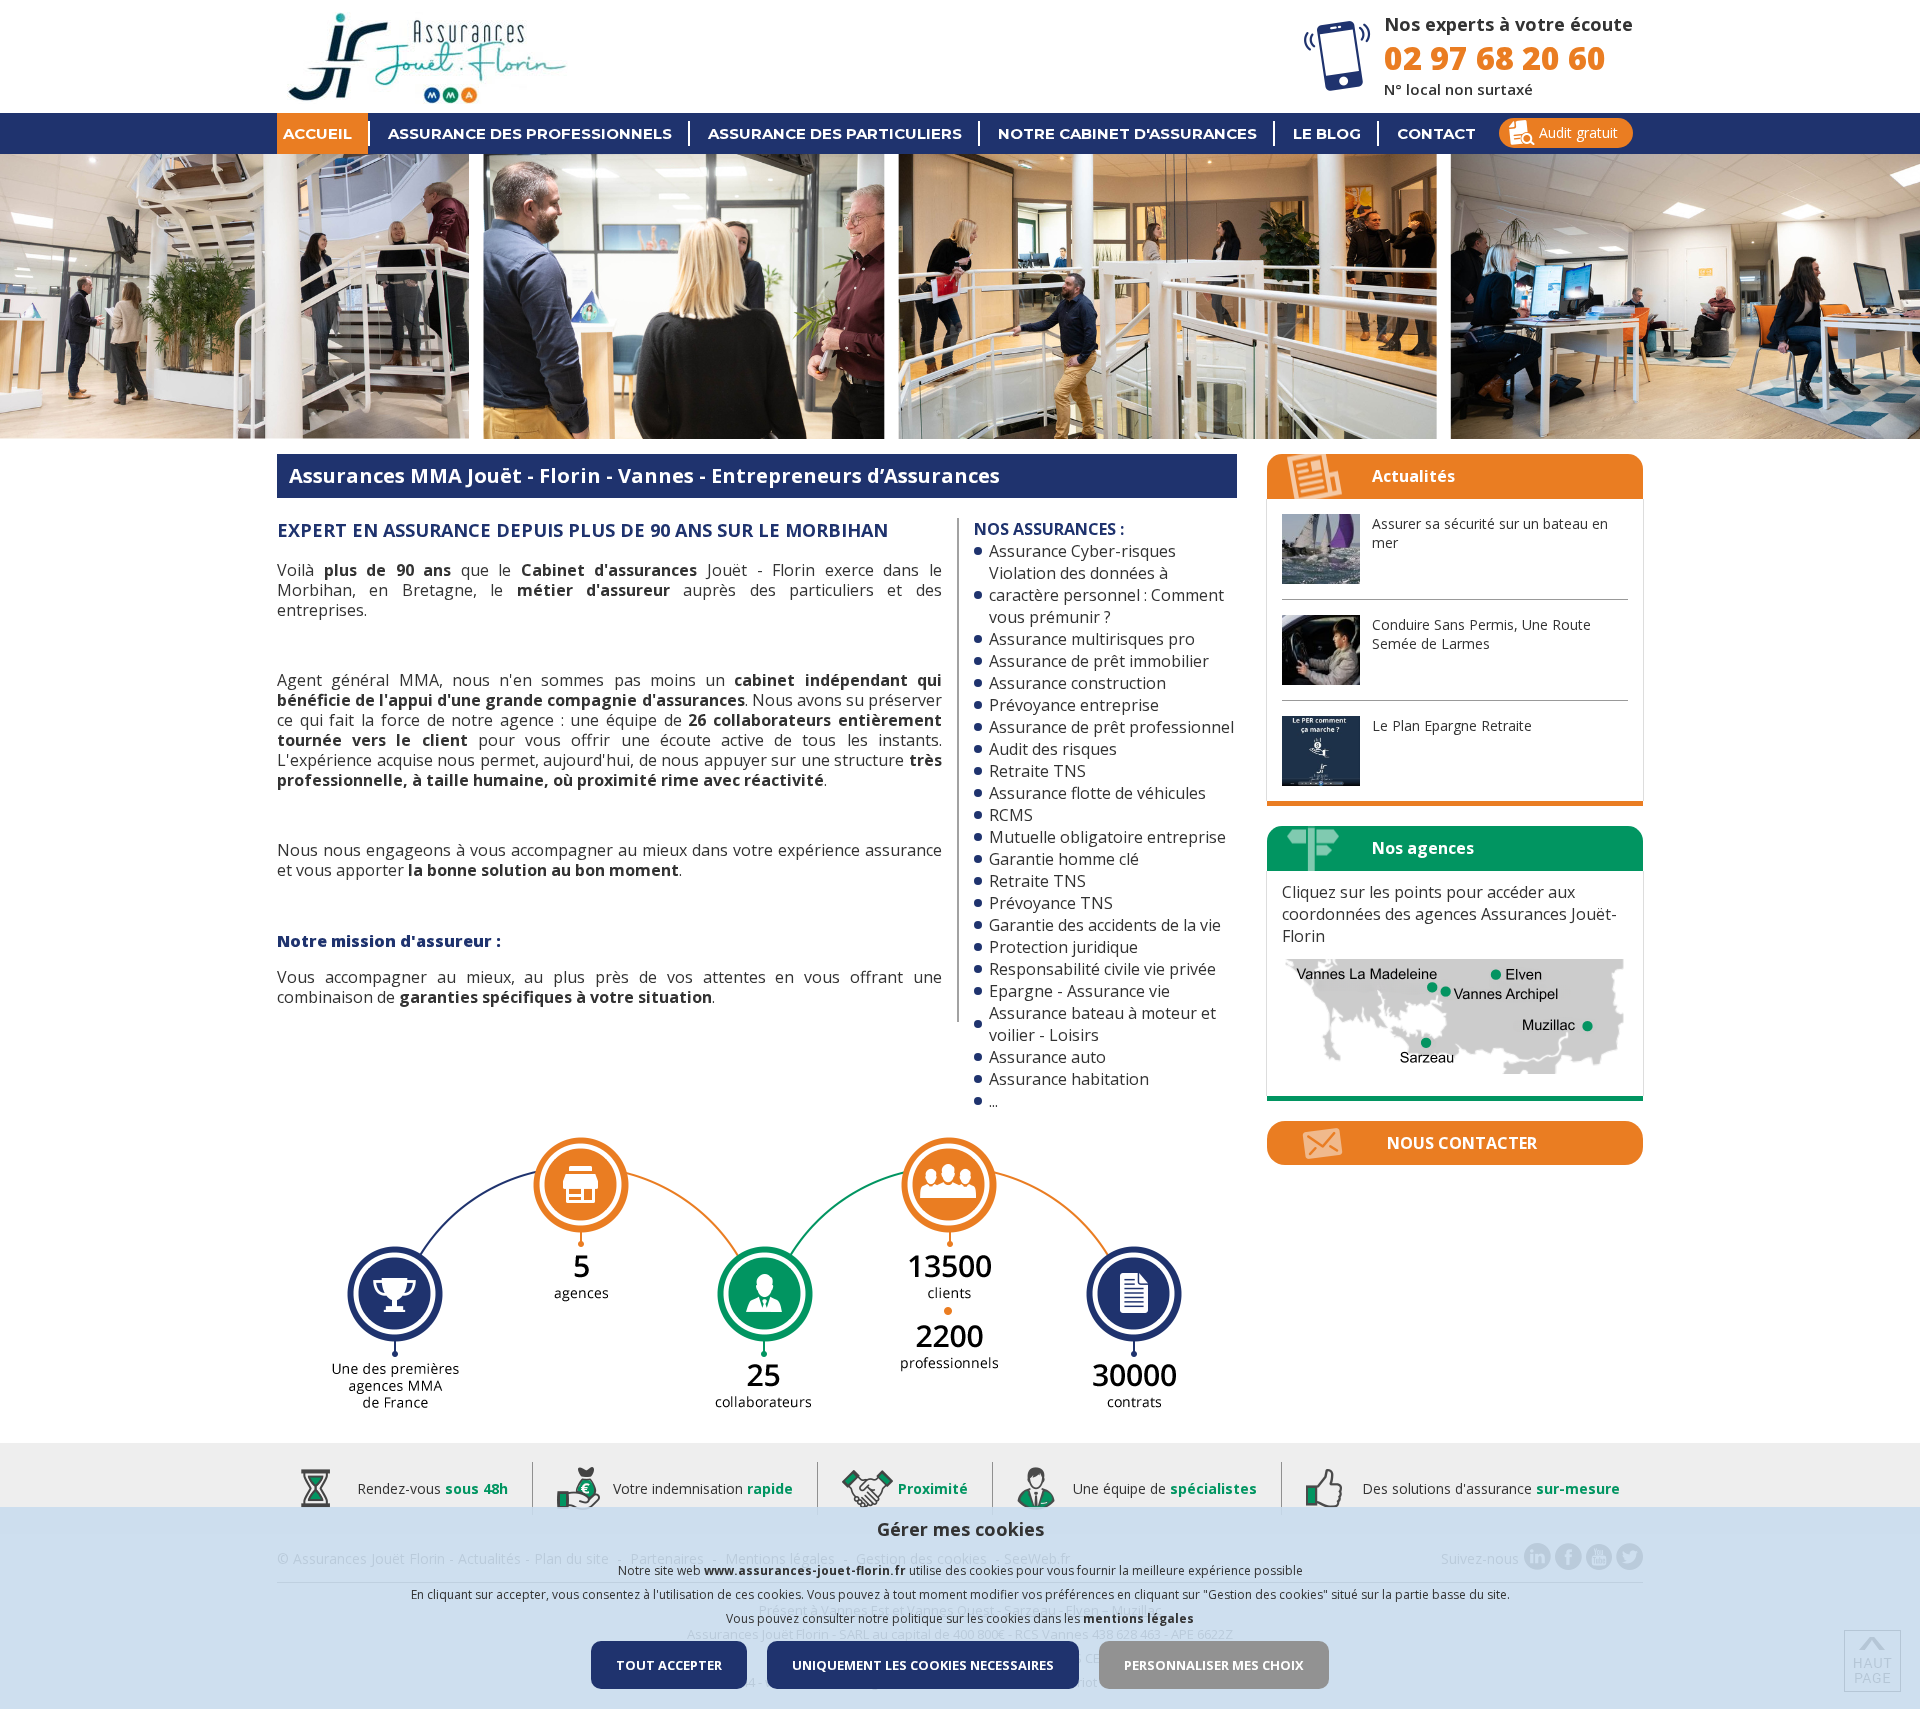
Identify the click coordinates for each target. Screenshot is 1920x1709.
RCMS (1011, 815)
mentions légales (1138, 1618)
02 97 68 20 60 (1495, 57)
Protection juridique (1063, 947)
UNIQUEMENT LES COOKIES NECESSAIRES (923, 1665)
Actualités (1413, 476)
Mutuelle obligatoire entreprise (1107, 837)
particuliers (835, 133)
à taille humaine (478, 780)
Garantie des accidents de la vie (1105, 925)
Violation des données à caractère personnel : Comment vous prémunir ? (1106, 595)
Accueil (317, 133)
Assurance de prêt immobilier (1099, 661)
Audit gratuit (1578, 132)
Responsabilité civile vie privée (1102, 969)
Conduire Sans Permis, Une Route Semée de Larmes (1481, 634)
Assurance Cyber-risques (1082, 551)
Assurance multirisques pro (1092, 639)
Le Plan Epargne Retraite (1452, 725)
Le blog (1327, 133)
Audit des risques (1053, 749)
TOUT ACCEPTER (669, 1665)
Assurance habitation (1069, 1079)
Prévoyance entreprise (1074, 705)
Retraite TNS (1037, 771)
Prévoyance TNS (1051, 903)
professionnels (530, 133)
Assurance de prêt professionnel (1111, 727)
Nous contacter (1462, 1143)
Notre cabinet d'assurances (1127, 133)
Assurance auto (1047, 1057)
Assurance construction (1077, 683)
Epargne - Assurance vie (1079, 991)
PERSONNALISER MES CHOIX (1214, 1665)
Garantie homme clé (1064, 859)
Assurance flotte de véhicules (1097, 793)
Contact (1436, 133)
